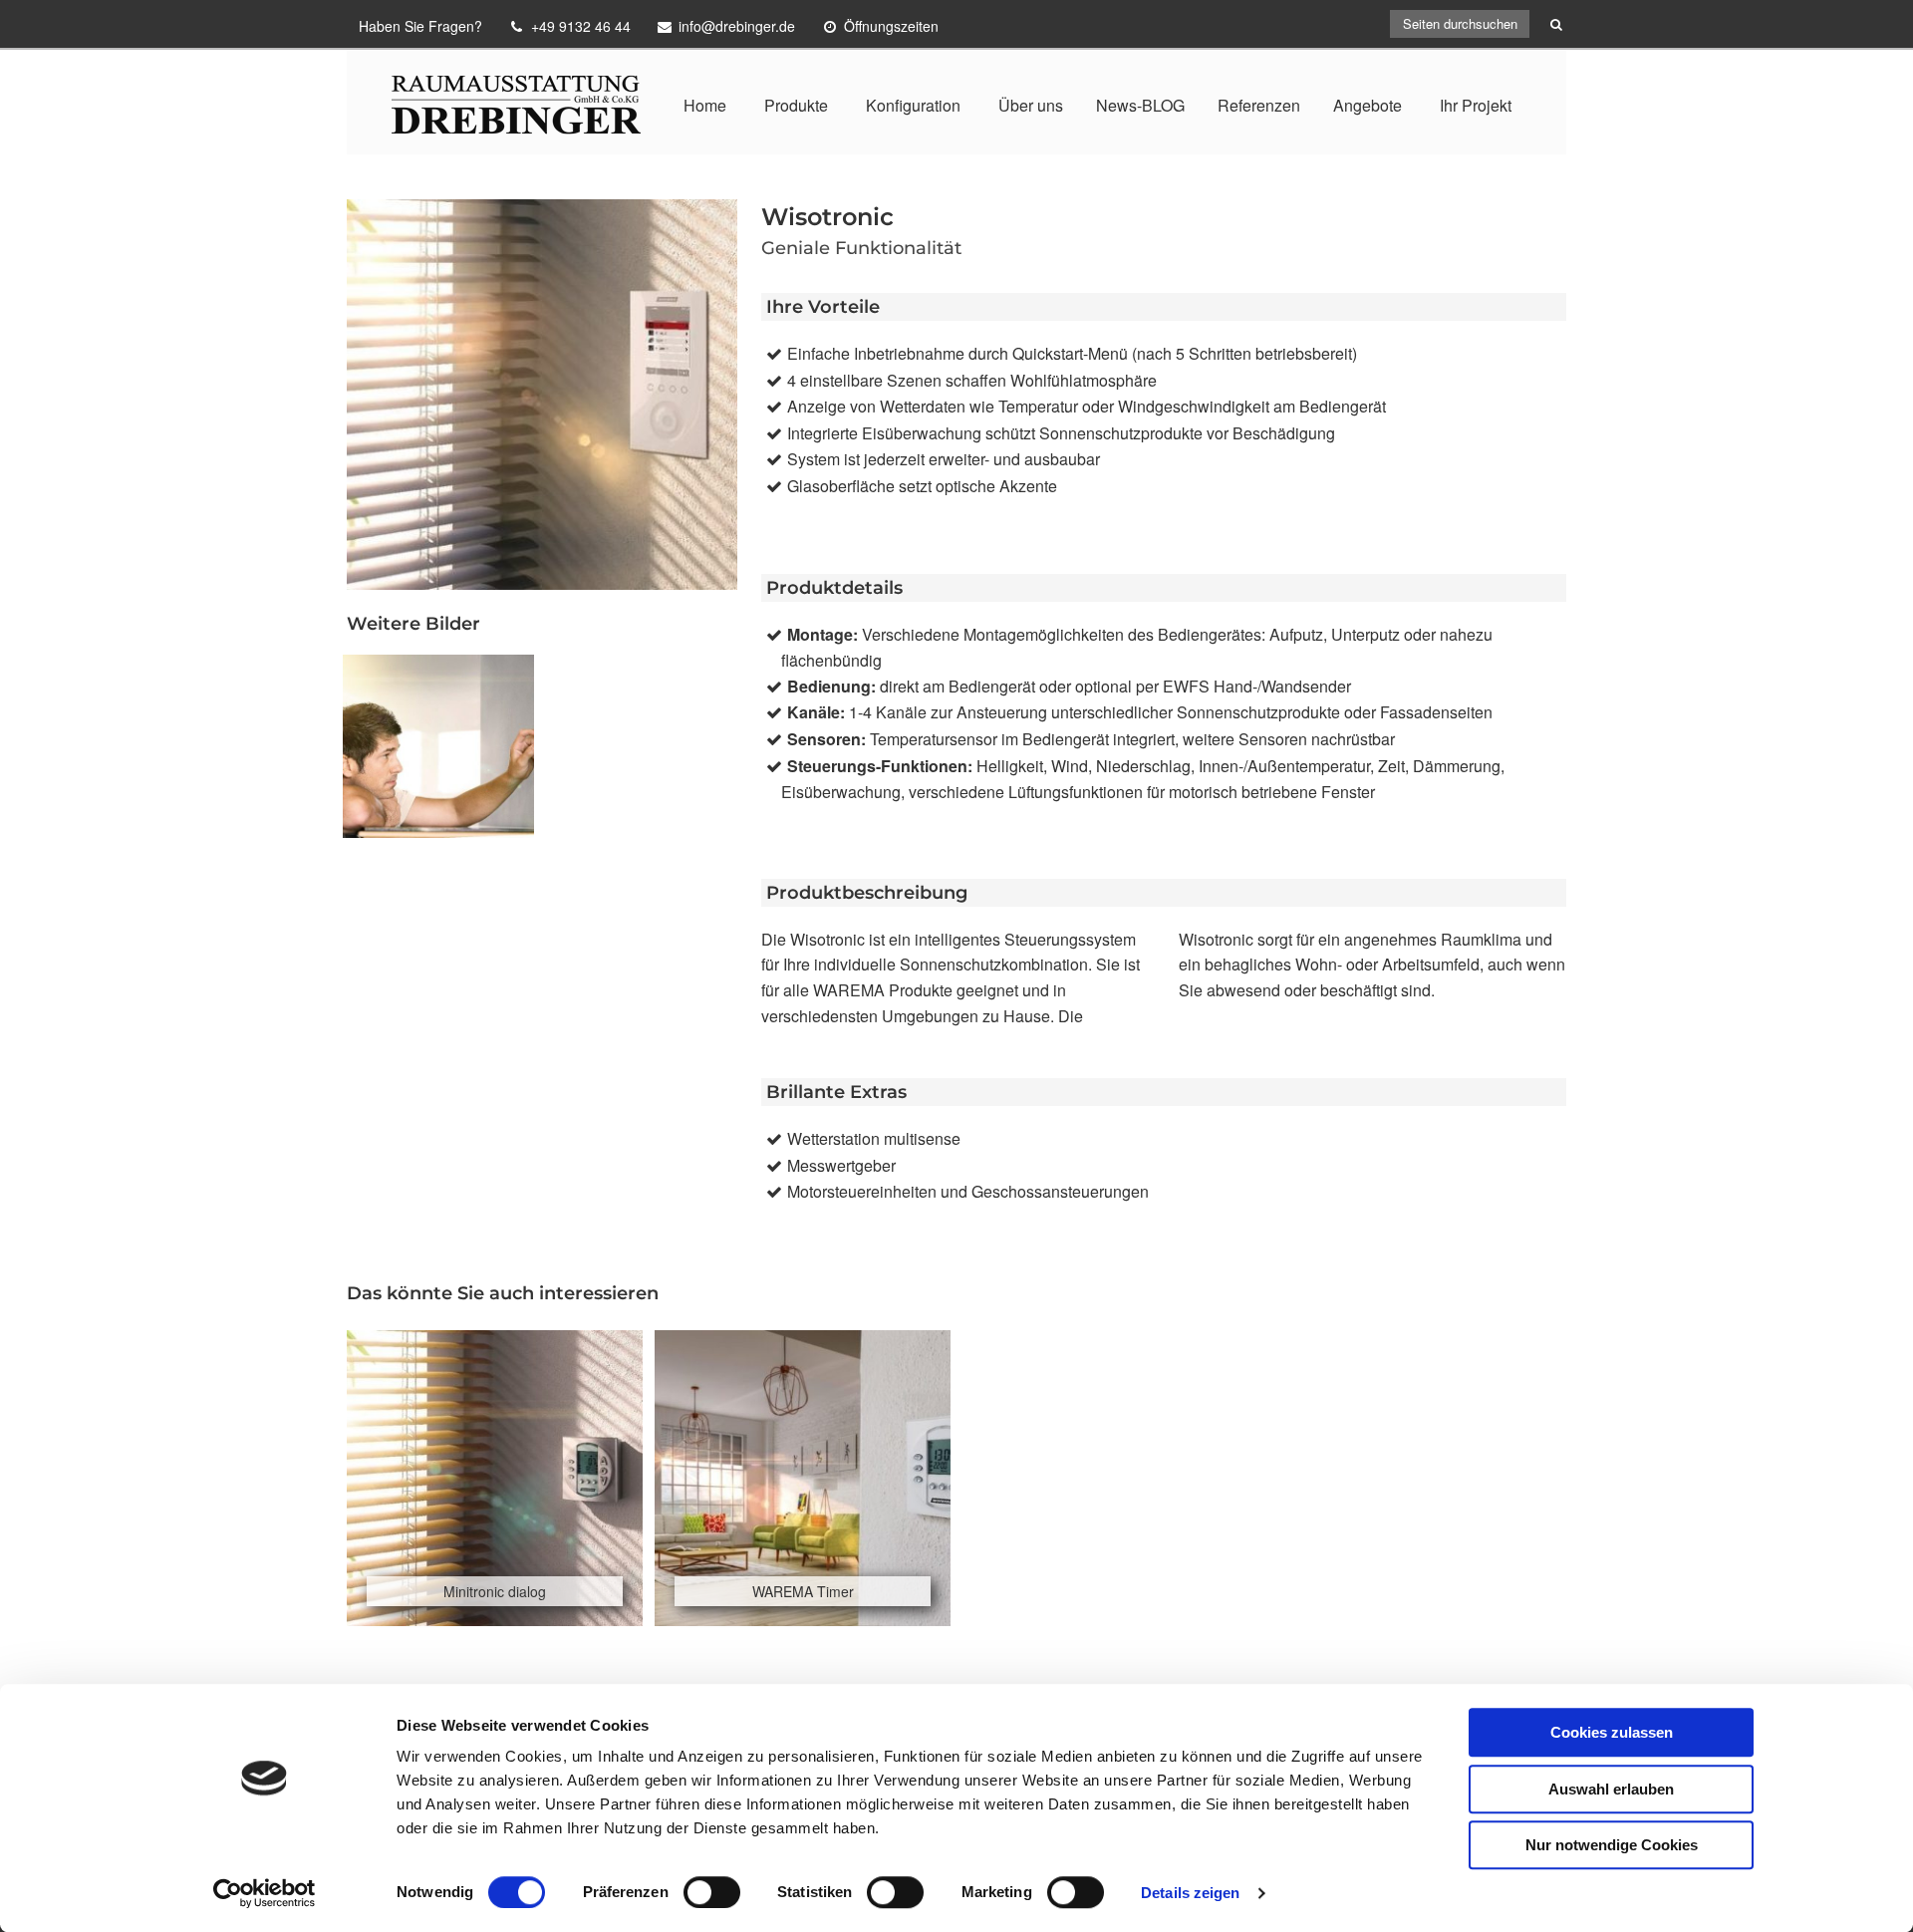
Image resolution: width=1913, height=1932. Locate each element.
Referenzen (1259, 105)
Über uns (1031, 105)
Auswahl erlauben (1611, 1789)
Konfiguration (913, 105)
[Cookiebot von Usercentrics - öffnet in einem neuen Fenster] (265, 1893)
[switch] (712, 1892)
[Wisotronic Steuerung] (438, 746)
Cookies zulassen (1612, 1732)
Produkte (796, 105)
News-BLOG (1140, 105)
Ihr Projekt (1476, 105)
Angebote (1367, 105)
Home (705, 105)
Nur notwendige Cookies (1612, 1845)
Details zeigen (1190, 1893)
